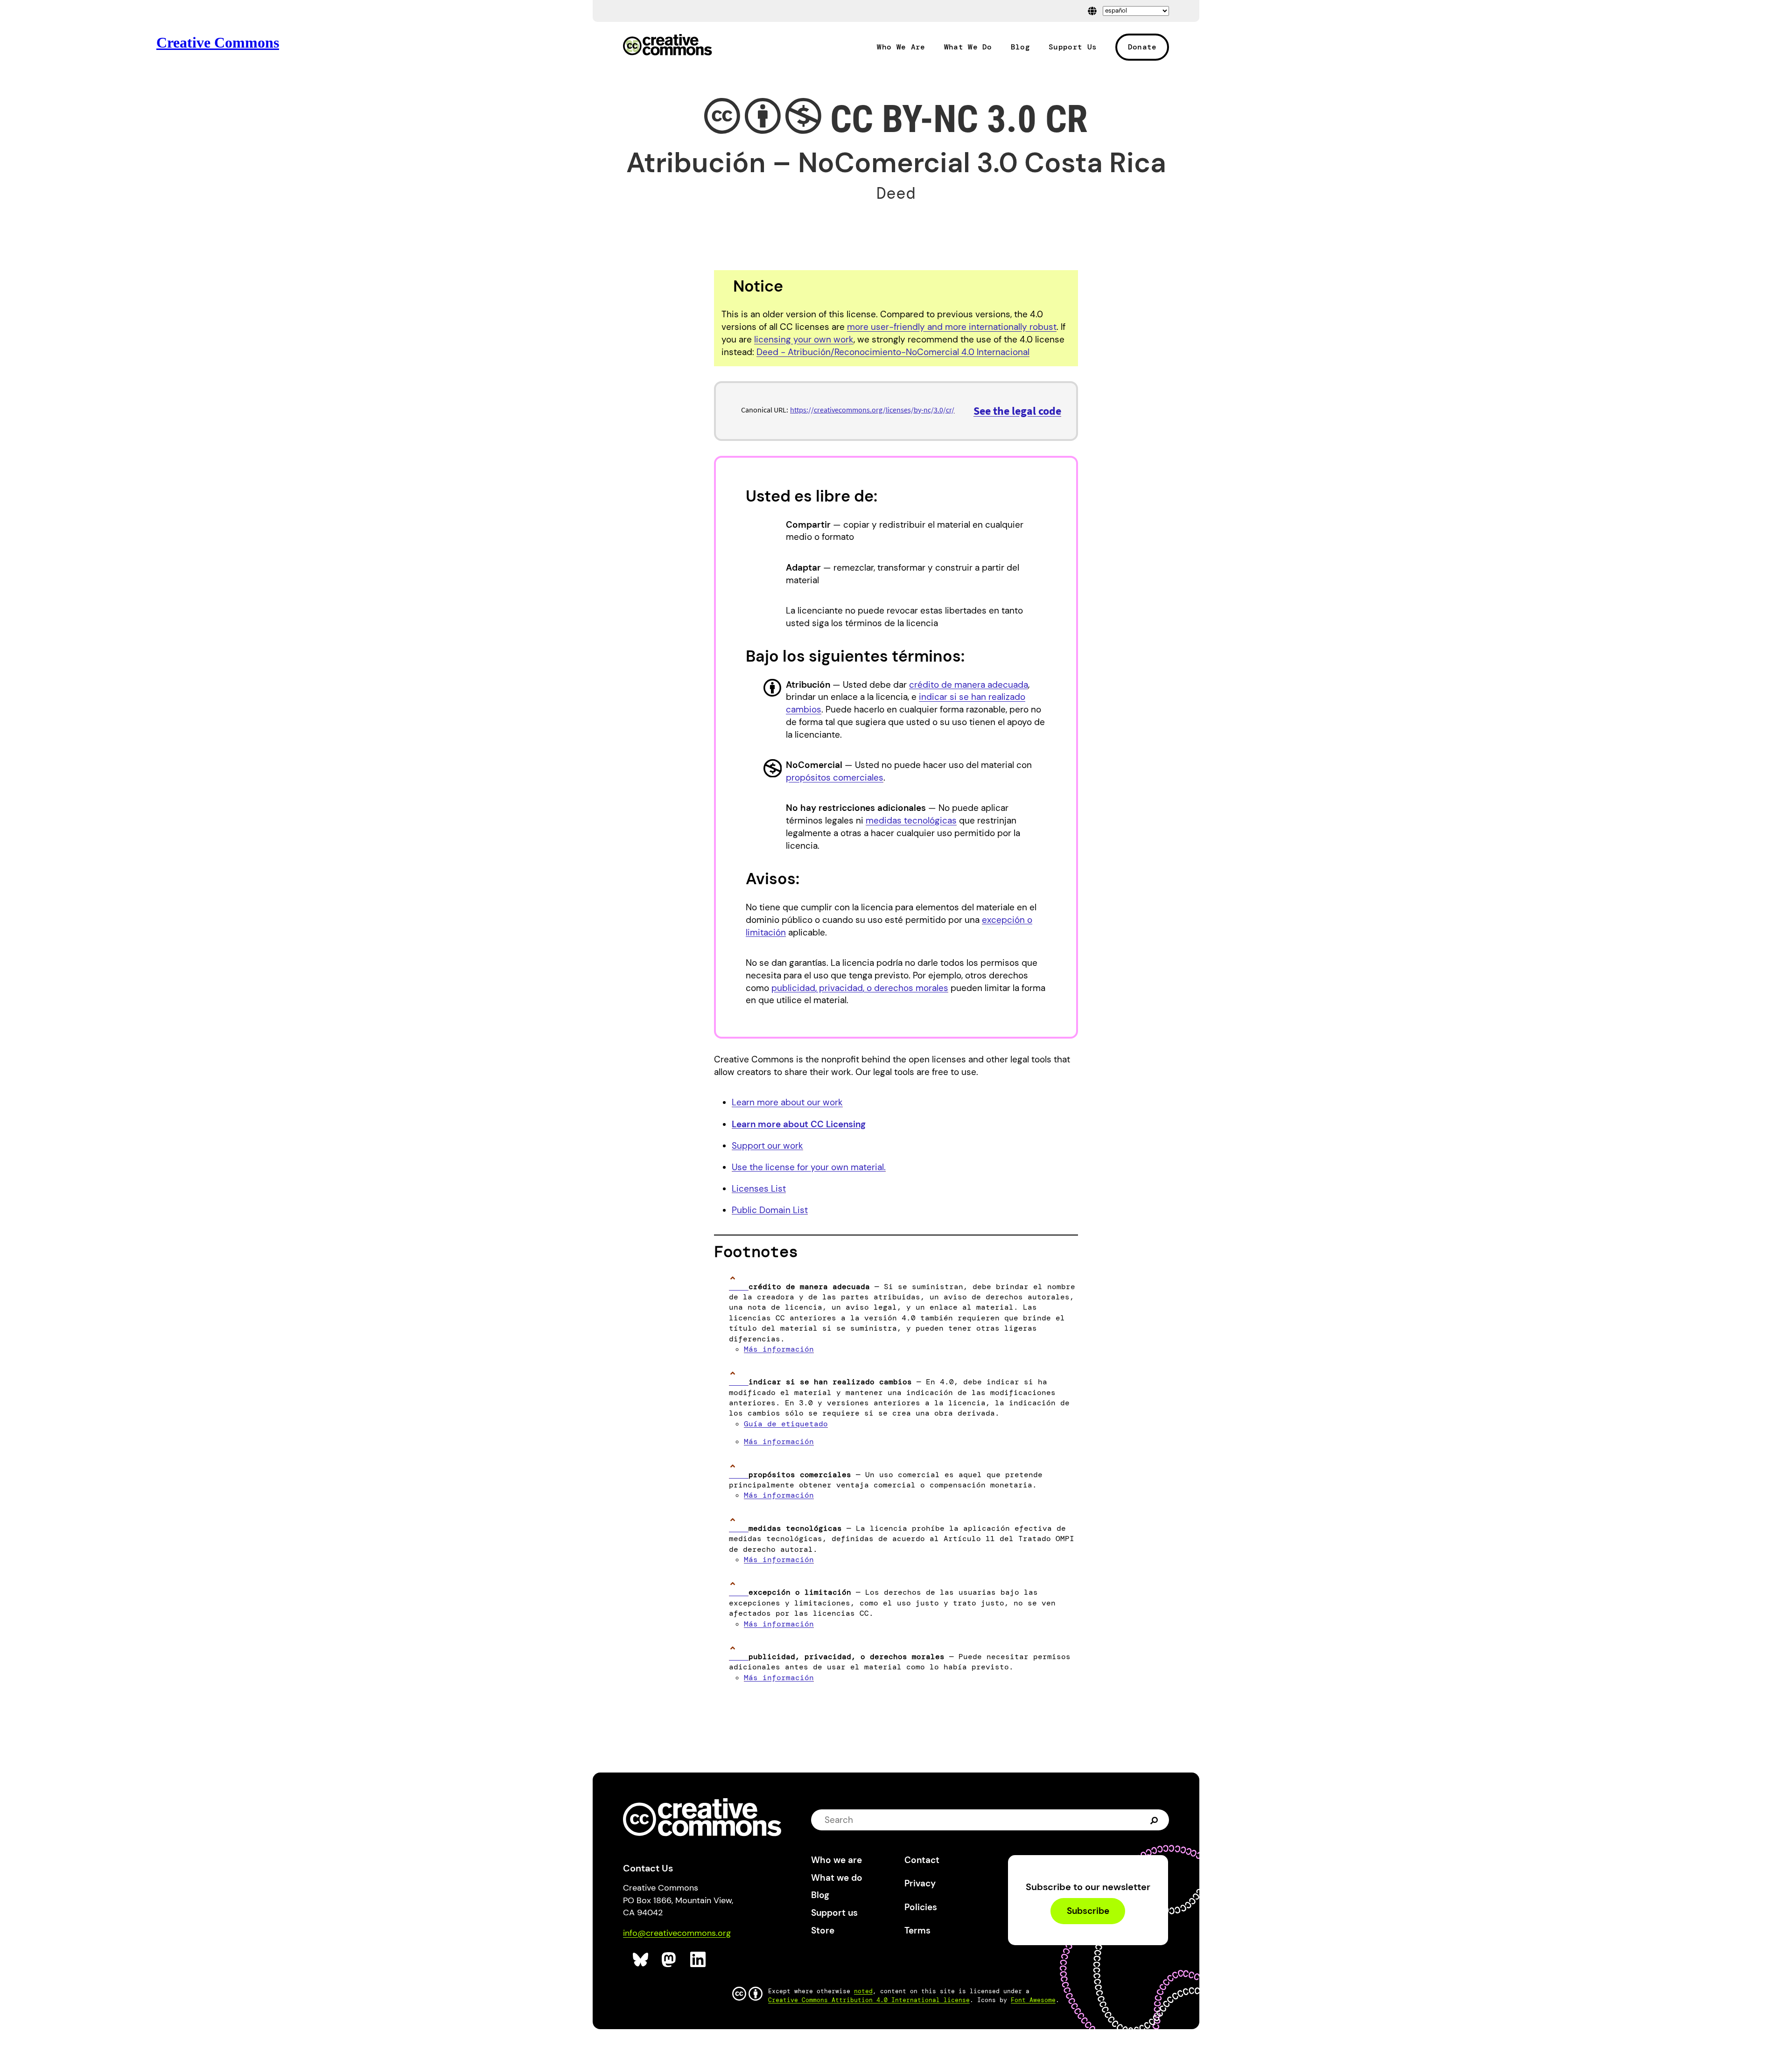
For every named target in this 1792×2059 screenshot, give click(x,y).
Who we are (836, 1860)
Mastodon (670, 1960)
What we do (837, 1878)
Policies (921, 1907)
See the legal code (1017, 411)
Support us (834, 1913)
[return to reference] (739, 1287)
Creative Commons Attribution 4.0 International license (869, 2000)
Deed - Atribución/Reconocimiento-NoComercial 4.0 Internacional (893, 352)
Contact (922, 1860)
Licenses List (759, 1189)
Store (823, 1930)
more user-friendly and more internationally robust (952, 327)
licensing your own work (804, 339)
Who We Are (901, 47)
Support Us (1073, 47)
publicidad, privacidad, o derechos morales (860, 988)
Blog (1020, 47)
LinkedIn (698, 1960)
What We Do (968, 47)
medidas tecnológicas (911, 820)
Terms (917, 1930)
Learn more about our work (787, 1102)
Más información (779, 1349)
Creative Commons (668, 46)
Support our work (767, 1146)
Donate (1142, 47)
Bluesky (641, 1960)
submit (1155, 1820)
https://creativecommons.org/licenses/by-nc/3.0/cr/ (872, 410)
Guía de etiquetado (786, 1424)
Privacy (920, 1883)
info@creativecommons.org (677, 1933)
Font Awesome (1033, 2000)
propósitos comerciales (835, 778)
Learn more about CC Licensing (799, 1124)
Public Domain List (770, 1210)
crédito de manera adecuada (969, 685)
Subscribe (1088, 1911)
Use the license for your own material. (809, 1167)
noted (863, 1991)
